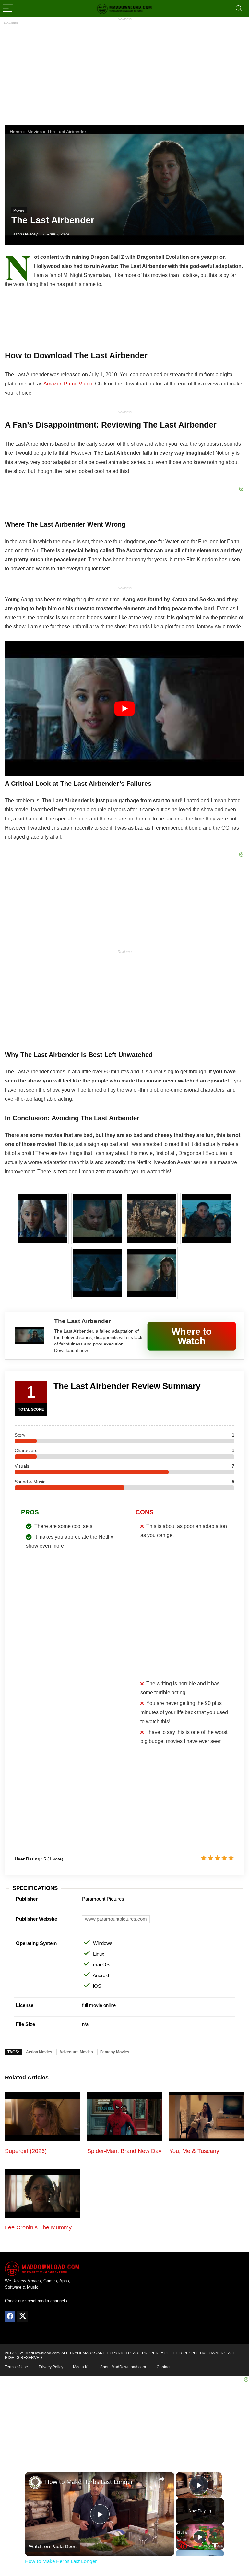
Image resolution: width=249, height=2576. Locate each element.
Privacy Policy (51, 2367)
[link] (35, 2482)
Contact (163, 2367)
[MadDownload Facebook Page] (10, 2317)
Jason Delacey (24, 234)
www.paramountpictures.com (116, 1919)
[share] (161, 2479)
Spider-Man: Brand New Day (124, 2151)
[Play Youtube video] (124, 709)
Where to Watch (192, 1336)
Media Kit (81, 2367)
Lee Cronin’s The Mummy (38, 2227)
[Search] (239, 9)
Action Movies (39, 2052)
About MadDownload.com (123, 2367)
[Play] (200, 2537)
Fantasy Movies (115, 2052)
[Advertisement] (124, 70)
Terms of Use (16, 2367)
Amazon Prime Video (68, 384)
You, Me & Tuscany (194, 2151)
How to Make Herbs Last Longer (89, 2482)
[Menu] (8, 9)
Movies (35, 132)
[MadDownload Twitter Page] (22, 2317)
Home (16, 132)
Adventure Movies (76, 2052)
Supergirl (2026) (26, 2151)
